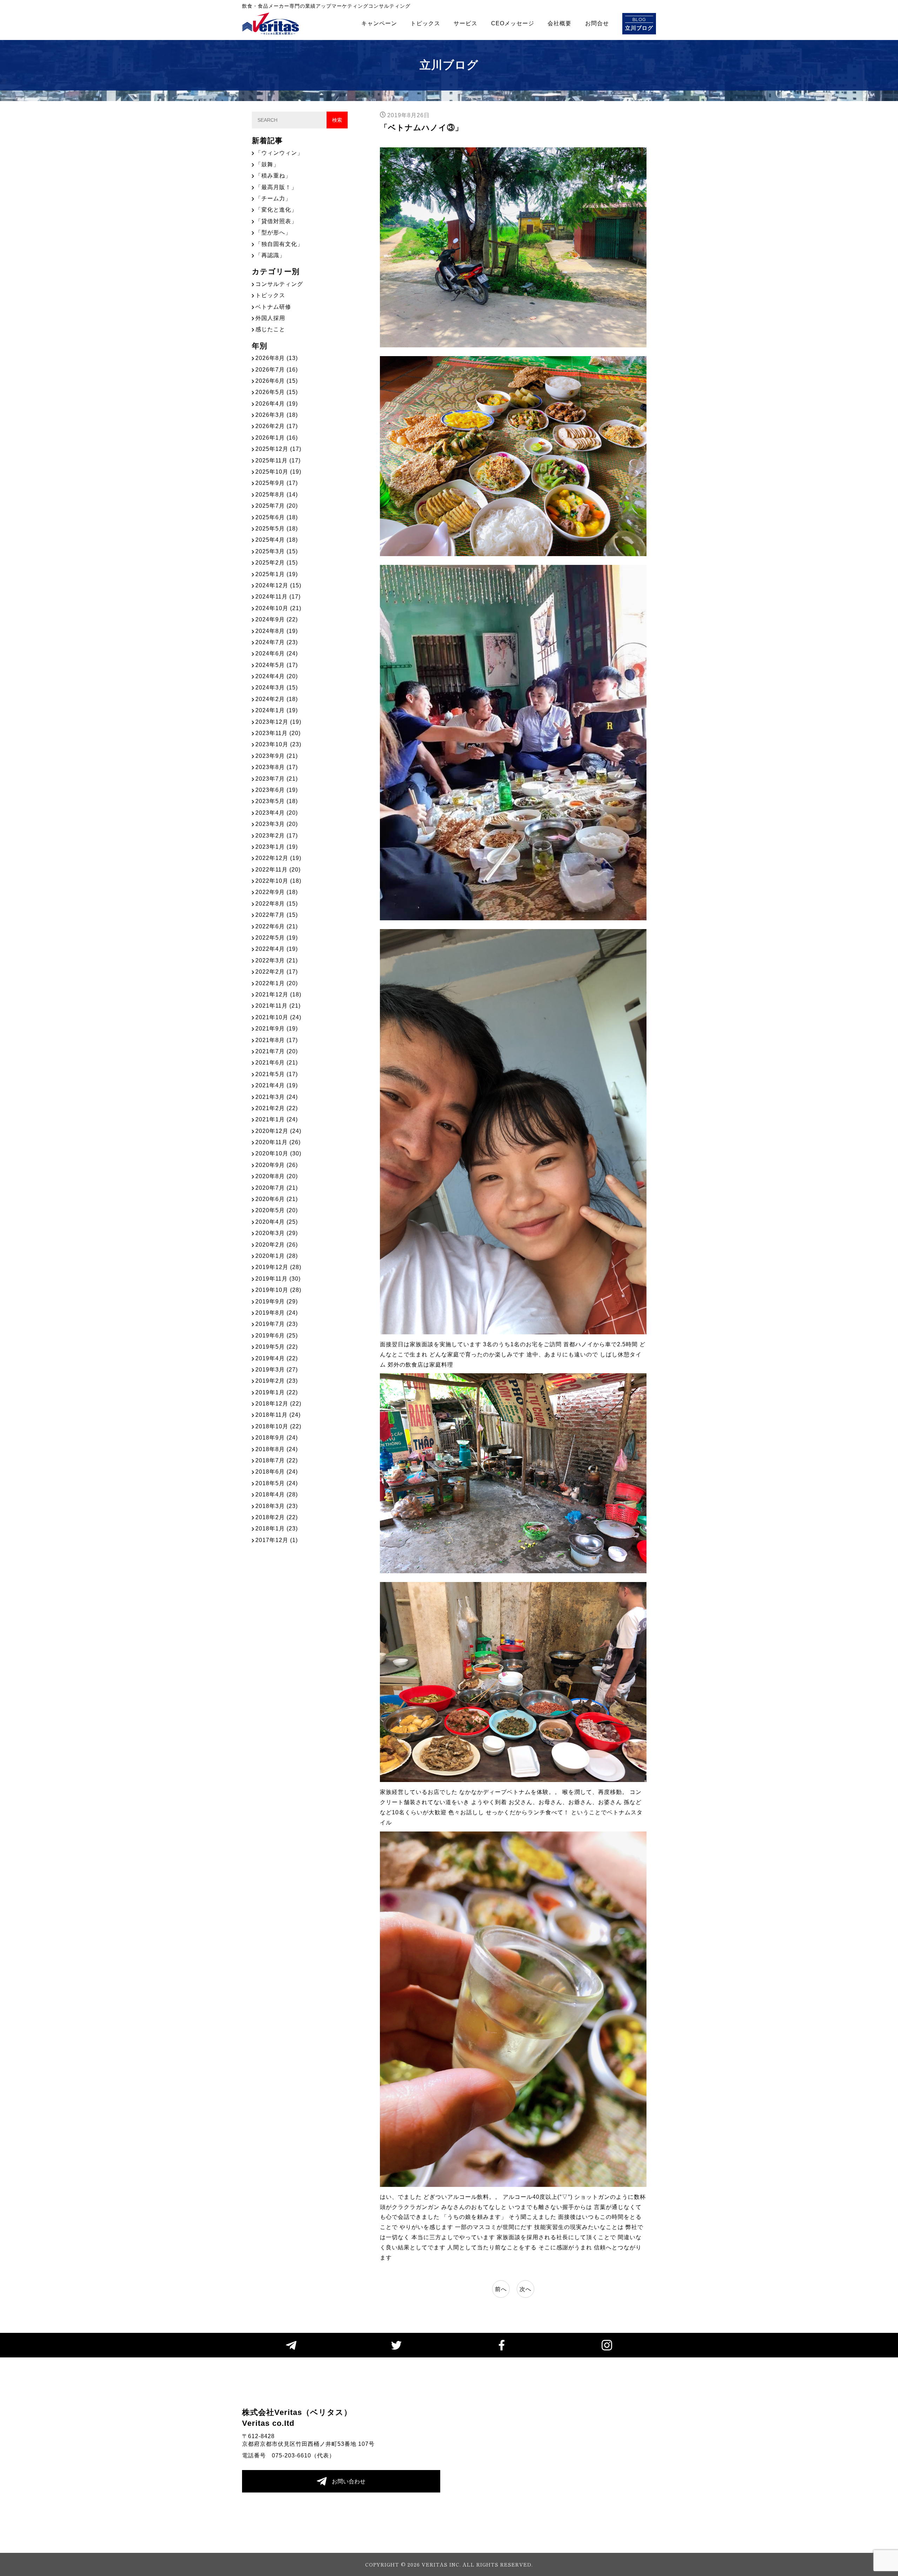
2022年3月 (277, 960)
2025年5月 (277, 529)
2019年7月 (277, 1324)
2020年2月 (277, 1245)
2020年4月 (277, 1222)
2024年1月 (277, 710)
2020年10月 (278, 1153)
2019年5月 (277, 1347)
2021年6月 (277, 1063)
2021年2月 (277, 1108)
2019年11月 (278, 1279)
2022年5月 (277, 938)
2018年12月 (278, 1404)
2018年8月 (277, 1449)
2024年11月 (278, 597)
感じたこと (270, 329)
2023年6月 (277, 790)
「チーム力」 (273, 198)
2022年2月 (277, 972)
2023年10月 (278, 744)
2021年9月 (277, 1029)
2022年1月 (277, 983)
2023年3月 (277, 824)
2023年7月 (277, 779)
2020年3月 (277, 1233)
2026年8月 (277, 358)
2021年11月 (278, 1006)
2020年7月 (277, 1188)
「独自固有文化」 (279, 244)
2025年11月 (278, 461)
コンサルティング (279, 284)
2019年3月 (277, 1370)
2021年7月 (277, 1051)
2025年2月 (277, 563)
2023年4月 (277, 813)
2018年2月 (277, 1517)
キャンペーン (379, 23)
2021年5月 (277, 1074)
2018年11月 (278, 1415)
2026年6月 (277, 381)
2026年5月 (277, 392)
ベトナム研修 (273, 307)
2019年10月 (278, 1290)
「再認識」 (270, 255)
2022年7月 (277, 915)
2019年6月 (277, 1336)
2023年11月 (278, 733)
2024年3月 (277, 688)
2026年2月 (277, 426)
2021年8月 (277, 1040)
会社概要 (559, 23)
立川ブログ (639, 24)
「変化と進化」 (276, 210)
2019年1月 (277, 1392)
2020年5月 (277, 1210)
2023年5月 (277, 801)
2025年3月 (277, 551)
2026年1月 (277, 438)
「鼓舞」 (267, 164)
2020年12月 (278, 1131)
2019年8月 (277, 1313)
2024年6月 (277, 653)
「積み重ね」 (273, 176)
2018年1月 (277, 1529)
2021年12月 (278, 995)
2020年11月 (278, 1142)
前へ (501, 2289)
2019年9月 (277, 1302)
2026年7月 (277, 370)
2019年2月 (277, 1381)
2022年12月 (278, 858)
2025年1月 (277, 574)
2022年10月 (278, 881)
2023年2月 (277, 836)
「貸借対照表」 (276, 221)
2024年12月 (278, 585)
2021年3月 (277, 1097)
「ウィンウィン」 (279, 153)
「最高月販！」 (276, 187)
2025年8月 (277, 495)
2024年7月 (277, 642)
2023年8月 (277, 767)
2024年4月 (277, 676)
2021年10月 (278, 1017)
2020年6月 (277, 1199)
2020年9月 (277, 1165)
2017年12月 (277, 1540)
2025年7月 (277, 506)
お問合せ (597, 23)
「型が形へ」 (273, 232)
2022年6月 (277, 926)
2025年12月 (278, 449)
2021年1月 (277, 1119)
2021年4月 (277, 1085)
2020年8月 (277, 1176)
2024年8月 (277, 631)
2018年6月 (277, 1472)
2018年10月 (278, 1426)
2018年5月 (277, 1483)
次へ (525, 2289)
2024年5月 (277, 665)
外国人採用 (270, 318)
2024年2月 (277, 699)
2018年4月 (277, 1494)
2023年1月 (277, 847)
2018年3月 (277, 1506)
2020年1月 (277, 1256)
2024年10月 (278, 608)
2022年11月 (278, 870)
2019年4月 (277, 1358)
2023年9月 (277, 756)
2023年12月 (278, 722)
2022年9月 (277, 892)
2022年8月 (277, 904)
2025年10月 (278, 472)
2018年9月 (277, 1438)
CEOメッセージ (513, 23)
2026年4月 (277, 404)
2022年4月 (277, 949)
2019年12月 (278, 1267)
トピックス (425, 23)
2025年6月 (277, 517)
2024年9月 (277, 619)
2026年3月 (277, 415)
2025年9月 (277, 483)
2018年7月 (277, 1460)
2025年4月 (277, 540)
